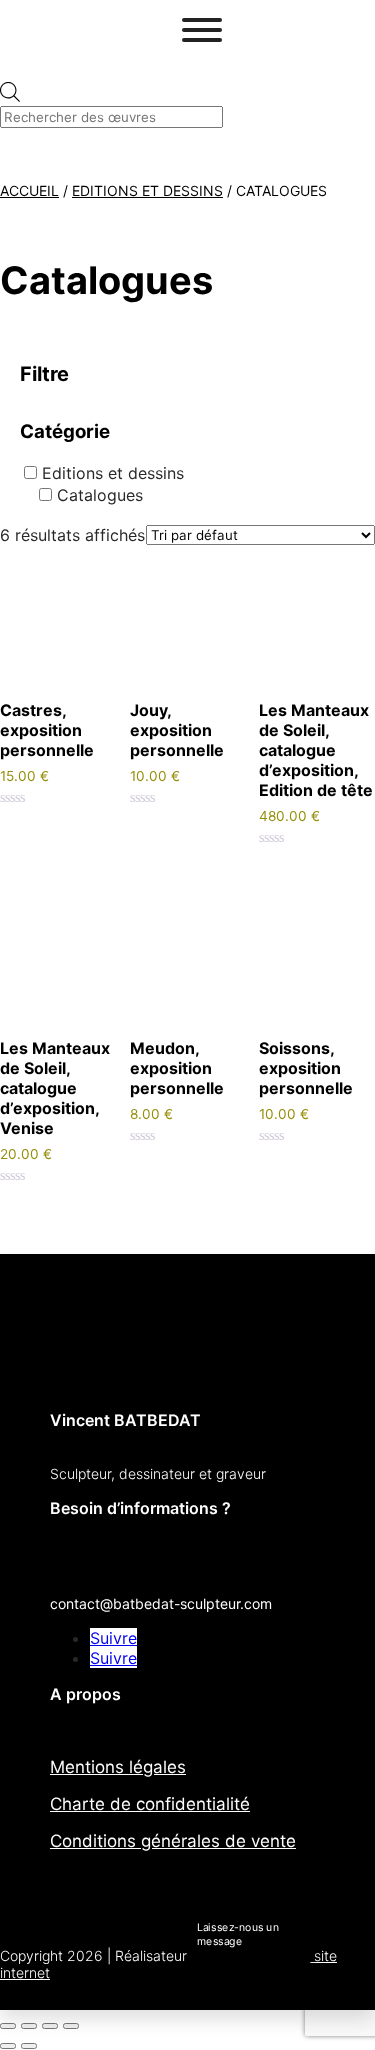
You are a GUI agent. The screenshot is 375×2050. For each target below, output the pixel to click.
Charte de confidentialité (150, 1804)
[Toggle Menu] (202, 30)
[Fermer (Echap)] (71, 2026)
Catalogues (100, 495)
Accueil (29, 190)
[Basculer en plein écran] (29, 2026)
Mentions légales (118, 1767)
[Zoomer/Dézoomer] (8, 2026)
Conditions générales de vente (173, 1841)
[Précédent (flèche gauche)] (8, 2046)
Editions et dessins (147, 190)
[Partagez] (50, 2026)
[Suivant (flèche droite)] (29, 2046)
